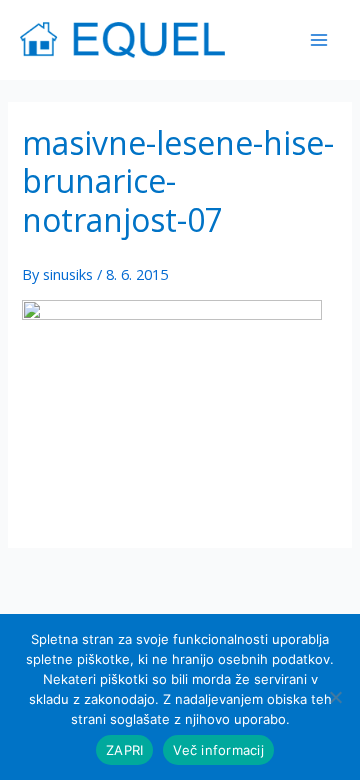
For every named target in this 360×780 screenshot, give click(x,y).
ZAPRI (124, 750)
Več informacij (218, 750)
